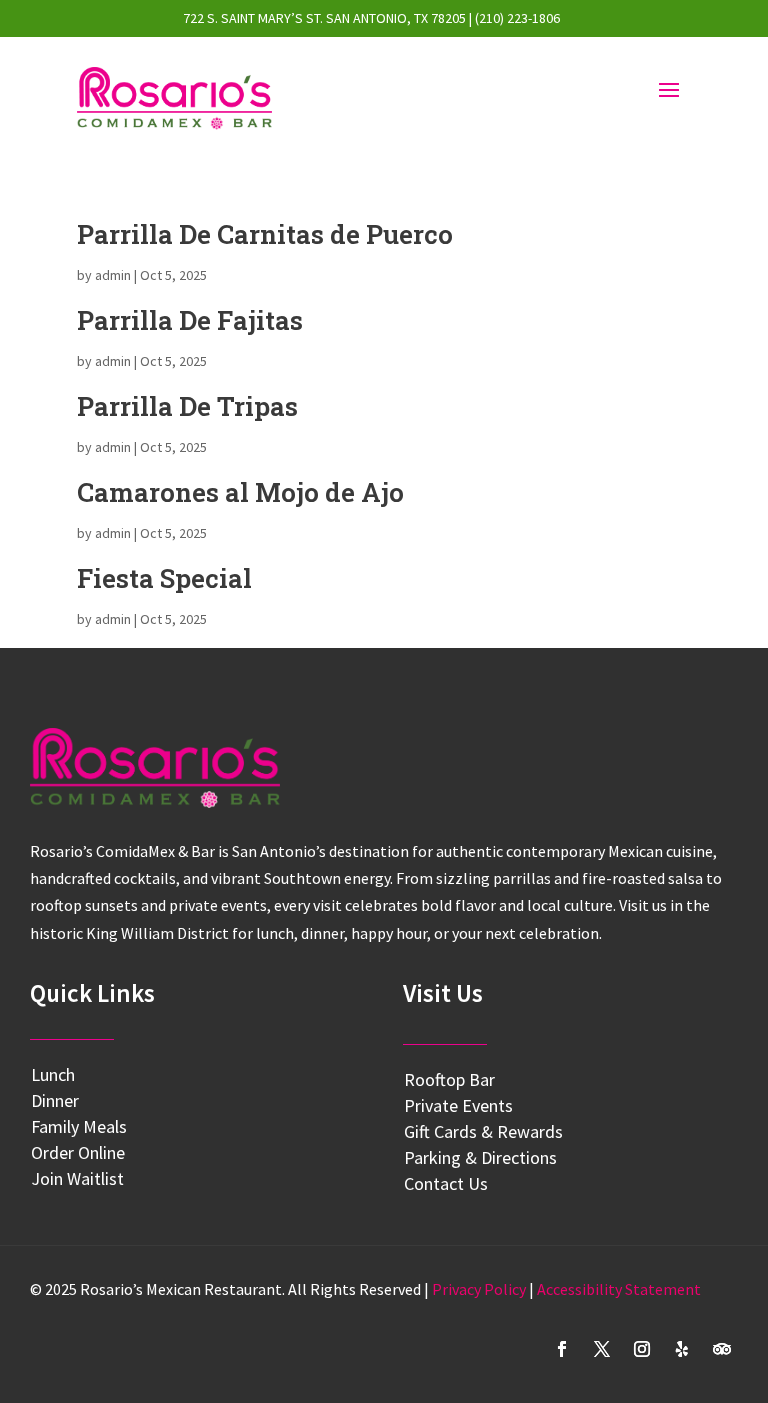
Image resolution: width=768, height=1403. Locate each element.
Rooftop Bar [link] (449, 1079)
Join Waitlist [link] (77, 1178)
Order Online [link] (78, 1152)
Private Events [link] (458, 1105)
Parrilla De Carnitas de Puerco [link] (265, 234)
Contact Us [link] (446, 1183)
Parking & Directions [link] (480, 1157)
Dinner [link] (55, 1100)
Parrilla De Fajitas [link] (190, 320)
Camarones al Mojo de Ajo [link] (240, 492)
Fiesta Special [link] (164, 578)
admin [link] (113, 275)
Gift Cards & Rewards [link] (483, 1131)
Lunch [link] (53, 1074)
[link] (174, 98)
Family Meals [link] (79, 1126)
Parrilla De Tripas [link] (187, 406)
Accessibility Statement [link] (619, 1289)
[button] (562, 1349)
